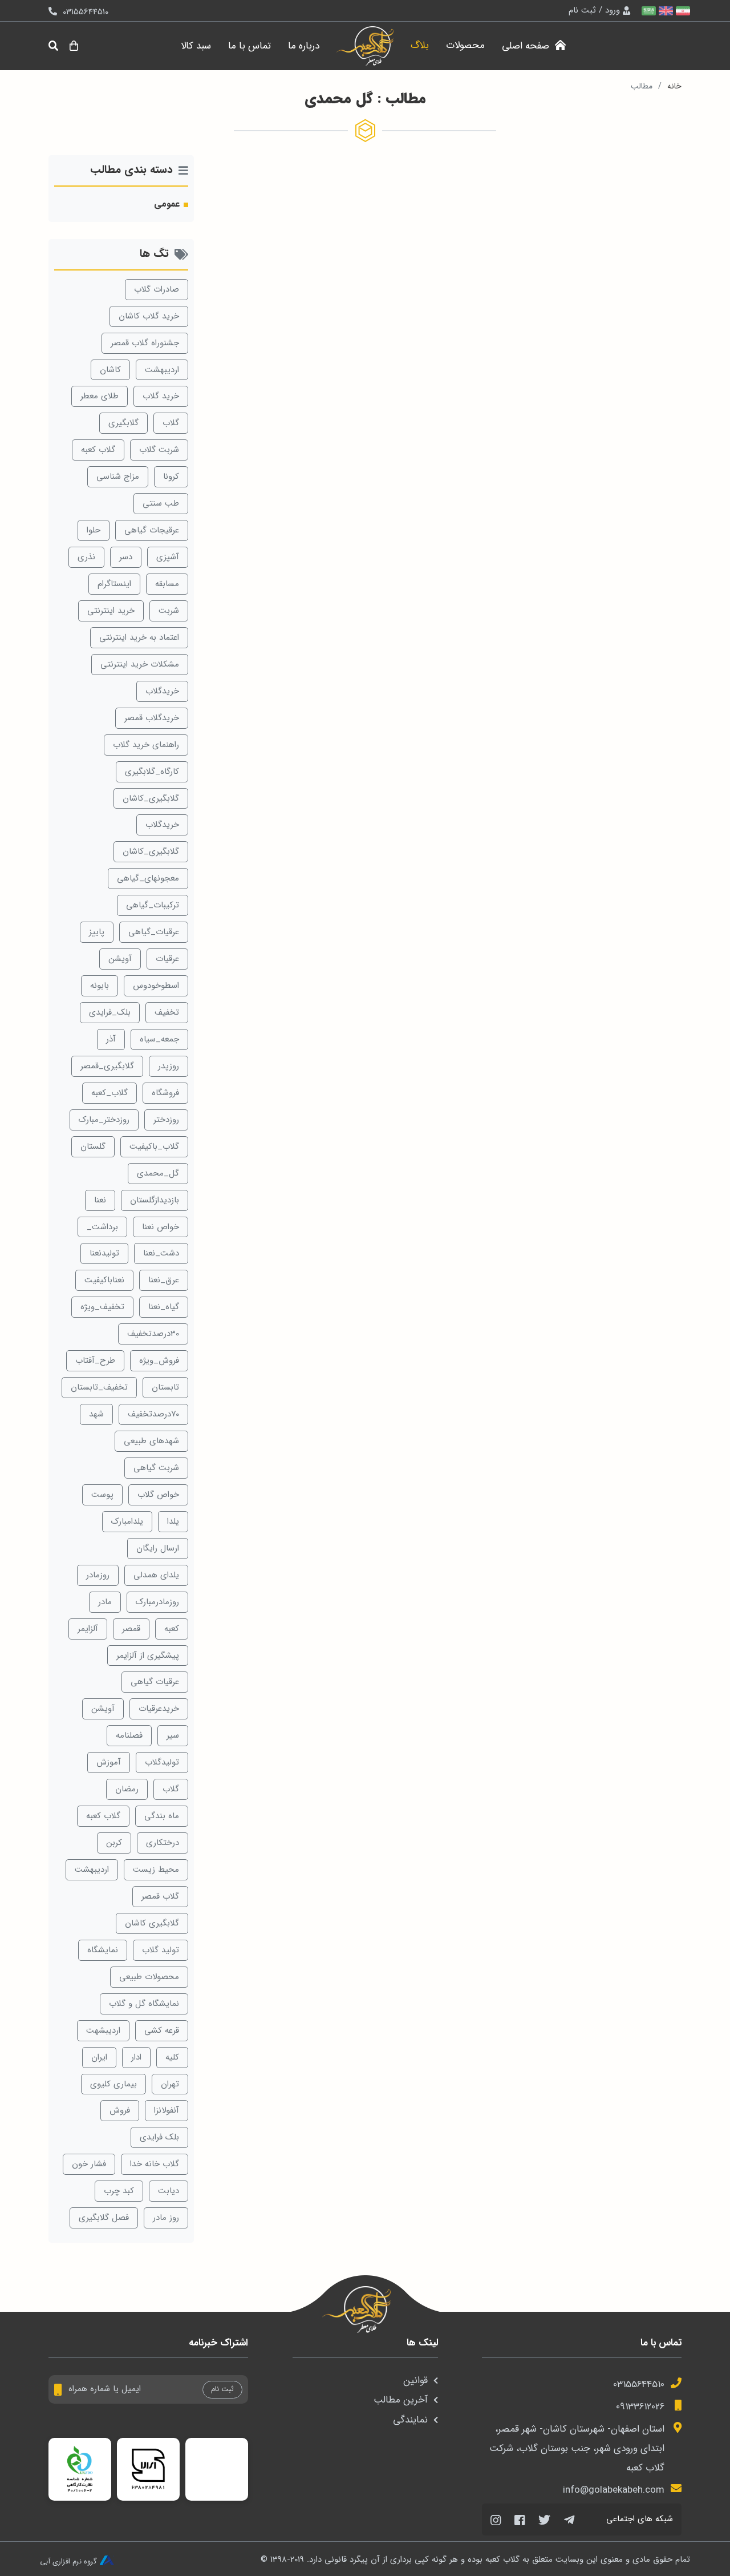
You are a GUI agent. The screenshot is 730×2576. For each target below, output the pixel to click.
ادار (136, 2057)
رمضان (127, 1789)
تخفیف (167, 1012)
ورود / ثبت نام (594, 10)
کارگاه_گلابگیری (152, 772)
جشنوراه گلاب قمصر (145, 343)
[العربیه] (647, 11)
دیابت (169, 2191)
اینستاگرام (114, 584)
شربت (169, 611)
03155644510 (639, 2385)
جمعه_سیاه (159, 1039)
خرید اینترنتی (111, 611)
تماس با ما (250, 46)
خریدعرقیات (159, 1709)
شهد (96, 1414)
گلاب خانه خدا (155, 2164)
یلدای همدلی (156, 1575)
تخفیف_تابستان (99, 1387)
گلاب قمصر (160, 1896)
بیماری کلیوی (113, 2084)
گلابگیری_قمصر (107, 1066)
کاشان (110, 370)
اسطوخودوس (156, 986)
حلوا (94, 530)
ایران (99, 2057)
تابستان (165, 1387)
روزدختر (166, 1120)
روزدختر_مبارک (104, 1120)
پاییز (97, 932)
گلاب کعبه (98, 450)
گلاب (171, 423)
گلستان (93, 1146)
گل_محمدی (158, 1173)
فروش (120, 2110)
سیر (173, 1735)
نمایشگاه (103, 1950)
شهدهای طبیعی (151, 1441)
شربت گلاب (159, 450)
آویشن (120, 959)
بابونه (100, 986)
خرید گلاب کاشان (149, 316)
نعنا (100, 1200)
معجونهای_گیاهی (148, 878)
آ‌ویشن (103, 1709)
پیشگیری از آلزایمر (148, 1656)
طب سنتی (161, 503)
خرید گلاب (161, 396)
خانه (674, 86)
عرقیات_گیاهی (154, 932)
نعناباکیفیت (104, 1280)
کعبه (172, 1629)
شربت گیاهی (156, 1468)
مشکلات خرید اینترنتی (140, 664)
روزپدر (169, 1066)
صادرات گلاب (157, 289)
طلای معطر (100, 396)
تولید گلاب (161, 1950)
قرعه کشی (162, 2030)
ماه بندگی (162, 1816)
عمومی (167, 204)
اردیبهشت (162, 370)
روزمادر (98, 1575)
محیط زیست (156, 1870)
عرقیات (167, 959)
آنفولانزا (167, 2110)
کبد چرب (119, 2191)
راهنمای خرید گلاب (146, 745)
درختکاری (163, 1843)
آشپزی (168, 557)
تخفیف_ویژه (102, 1307)
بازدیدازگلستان (155, 1200)
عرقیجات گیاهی (152, 530)
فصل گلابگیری (104, 2218)
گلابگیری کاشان (152, 1923)
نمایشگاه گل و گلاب (144, 2004)
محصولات (465, 45)
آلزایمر (88, 1629)
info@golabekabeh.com (614, 2490)
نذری (86, 557)
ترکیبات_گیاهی (153, 905)
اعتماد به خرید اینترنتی (139, 637)
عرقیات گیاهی (155, 1682)
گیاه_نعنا (164, 1307)
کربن (114, 1843)
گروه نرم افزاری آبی (68, 2562)
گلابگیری (123, 423)
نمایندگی (410, 2420)
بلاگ (420, 45)
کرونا (171, 477)
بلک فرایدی (159, 2137)
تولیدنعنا (104, 1253)
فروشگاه (165, 1093)
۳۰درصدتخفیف (153, 1334)
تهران (170, 2084)
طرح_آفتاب (95, 1360)
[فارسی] (682, 11)
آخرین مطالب (401, 2400)
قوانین (415, 2381)
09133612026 (640, 2407)
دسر (126, 557)
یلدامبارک (127, 1521)
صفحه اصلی (527, 46)
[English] (664, 11)
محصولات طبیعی (149, 1977)
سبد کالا (196, 46)
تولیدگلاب (162, 1762)
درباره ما (304, 46)
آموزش (109, 1762)
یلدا (173, 1521)
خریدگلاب (162, 691)
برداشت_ (102, 1227)
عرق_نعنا (164, 1280)
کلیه (172, 2057)
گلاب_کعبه (109, 1093)
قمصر (131, 1629)
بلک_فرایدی (110, 1012)
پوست (102, 1495)
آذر (111, 1039)
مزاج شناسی (118, 477)
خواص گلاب (158, 1495)
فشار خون (89, 2164)
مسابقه (167, 584)
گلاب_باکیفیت (154, 1146)
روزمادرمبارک (157, 1602)
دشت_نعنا (161, 1253)
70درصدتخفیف (153, 1414)
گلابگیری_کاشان (151, 798)
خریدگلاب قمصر (152, 718)
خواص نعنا (161, 1227)
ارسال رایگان (158, 1548)
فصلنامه (129, 1735)
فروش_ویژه (159, 1360)
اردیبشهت (103, 2030)
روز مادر (166, 2218)
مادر (105, 1602)
